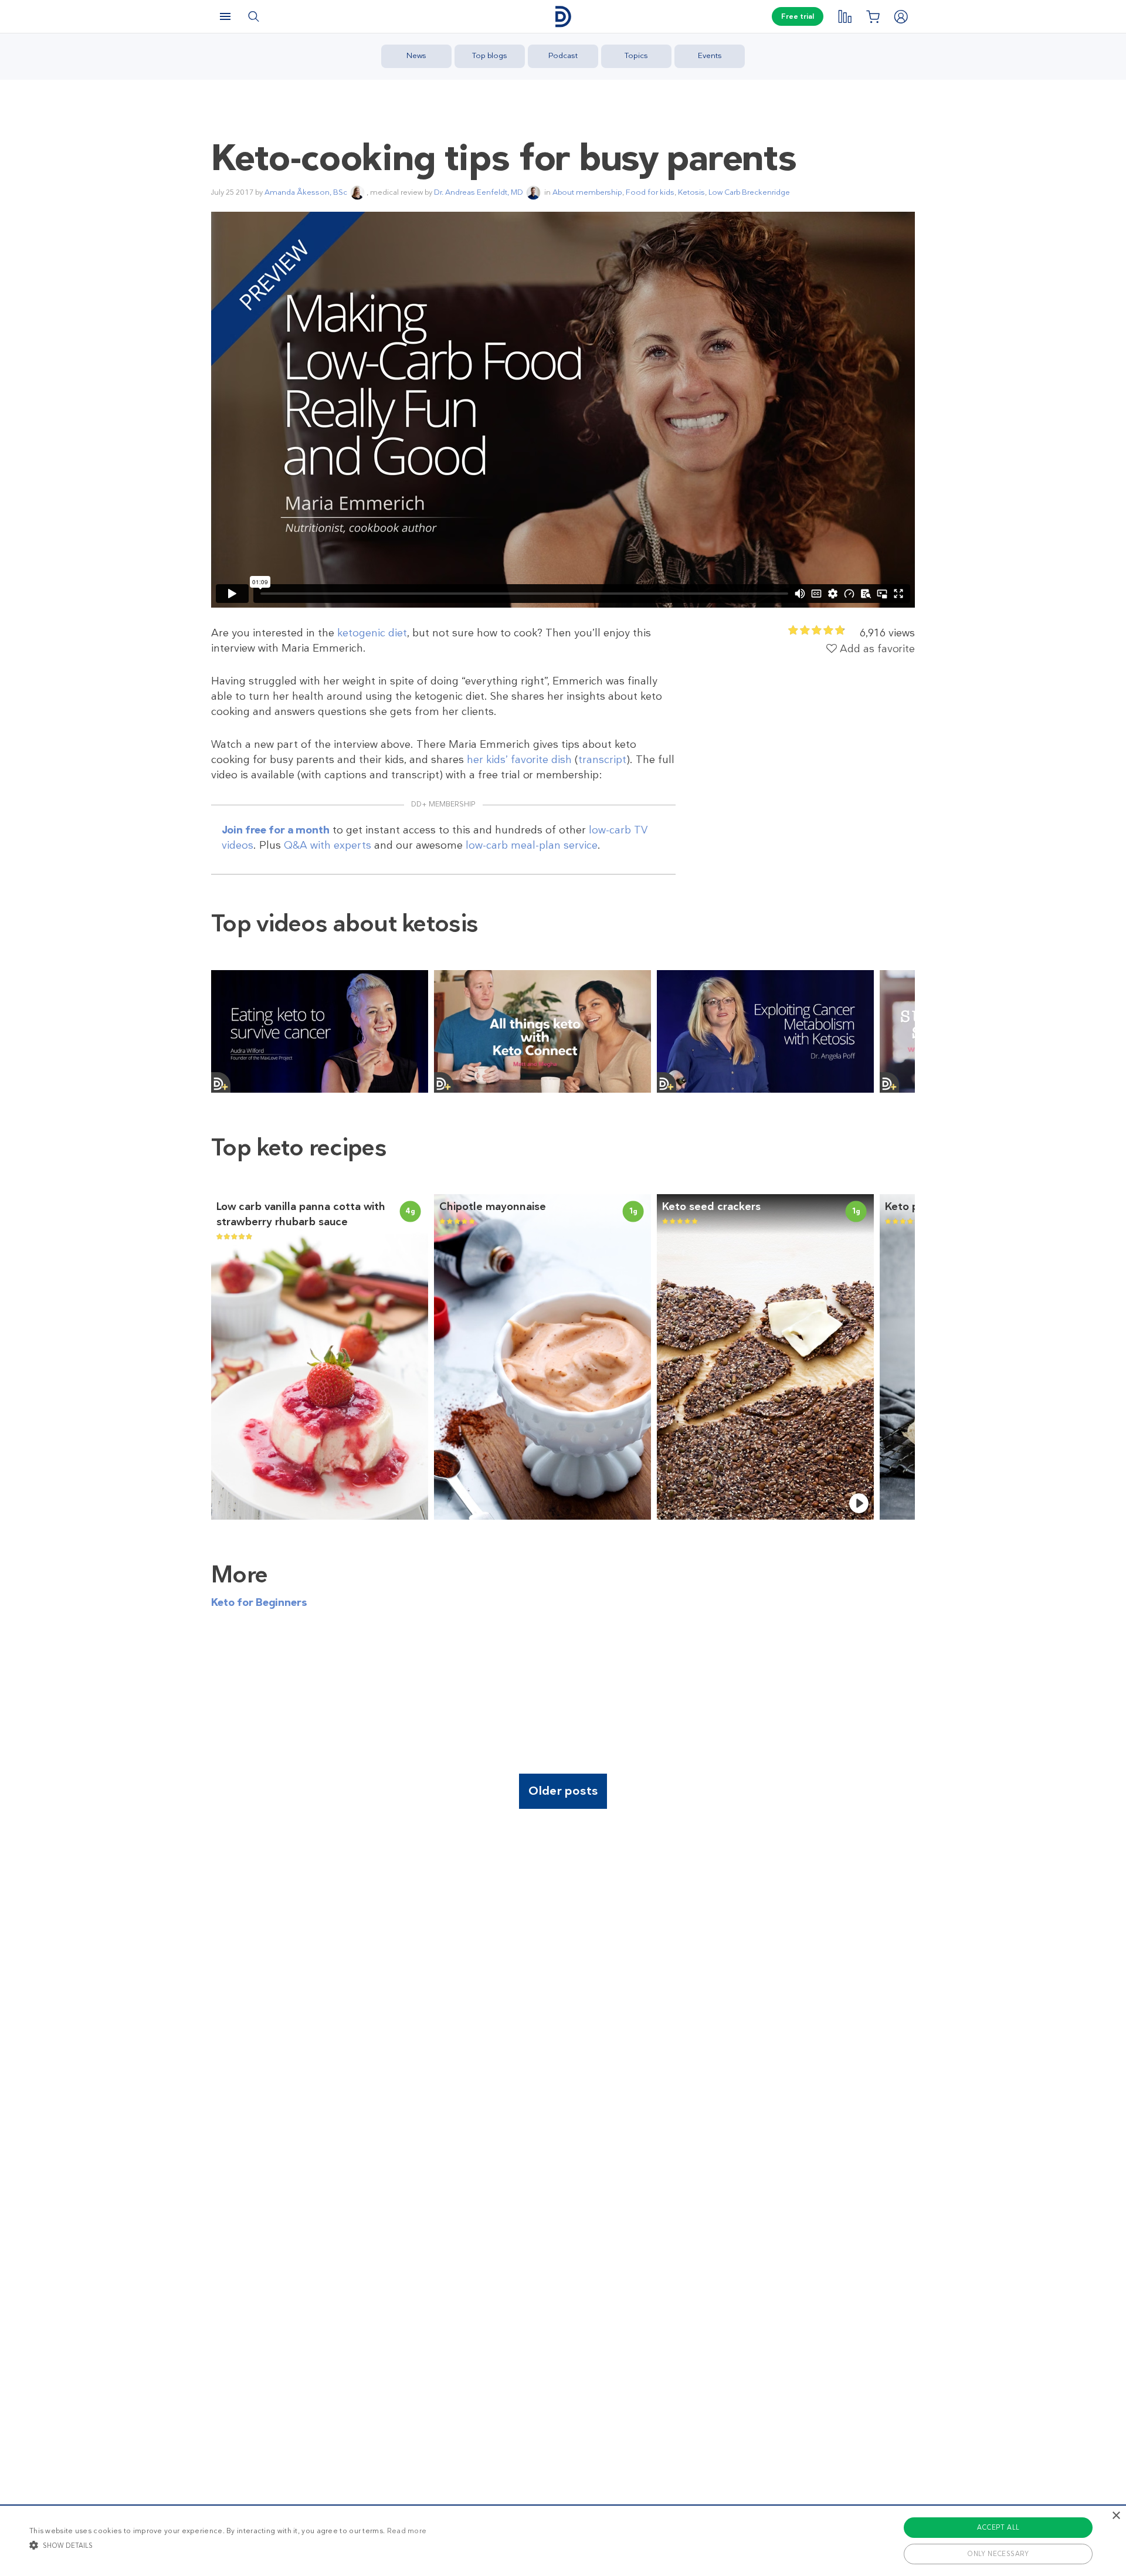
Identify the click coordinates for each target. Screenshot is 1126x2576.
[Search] (253, 16)
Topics (636, 55)
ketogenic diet (372, 633)
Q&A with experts (328, 845)
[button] (228, 2545)
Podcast (563, 55)
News (416, 55)
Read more (407, 2531)
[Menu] (225, 16)
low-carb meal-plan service (532, 845)
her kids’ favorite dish (519, 760)
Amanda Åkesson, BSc (306, 192)
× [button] (1116, 2516)
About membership (587, 192)
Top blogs (490, 55)
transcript (602, 760)
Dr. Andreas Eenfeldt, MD (479, 192)
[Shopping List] (873, 16)
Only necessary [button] (998, 2554)
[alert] (563, 2540)
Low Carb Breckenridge (749, 192)
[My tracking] (844, 16)
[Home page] (563, 17)
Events (710, 55)
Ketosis (691, 192)
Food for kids (650, 192)
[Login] (901, 16)
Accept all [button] (998, 2527)
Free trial (798, 16)
